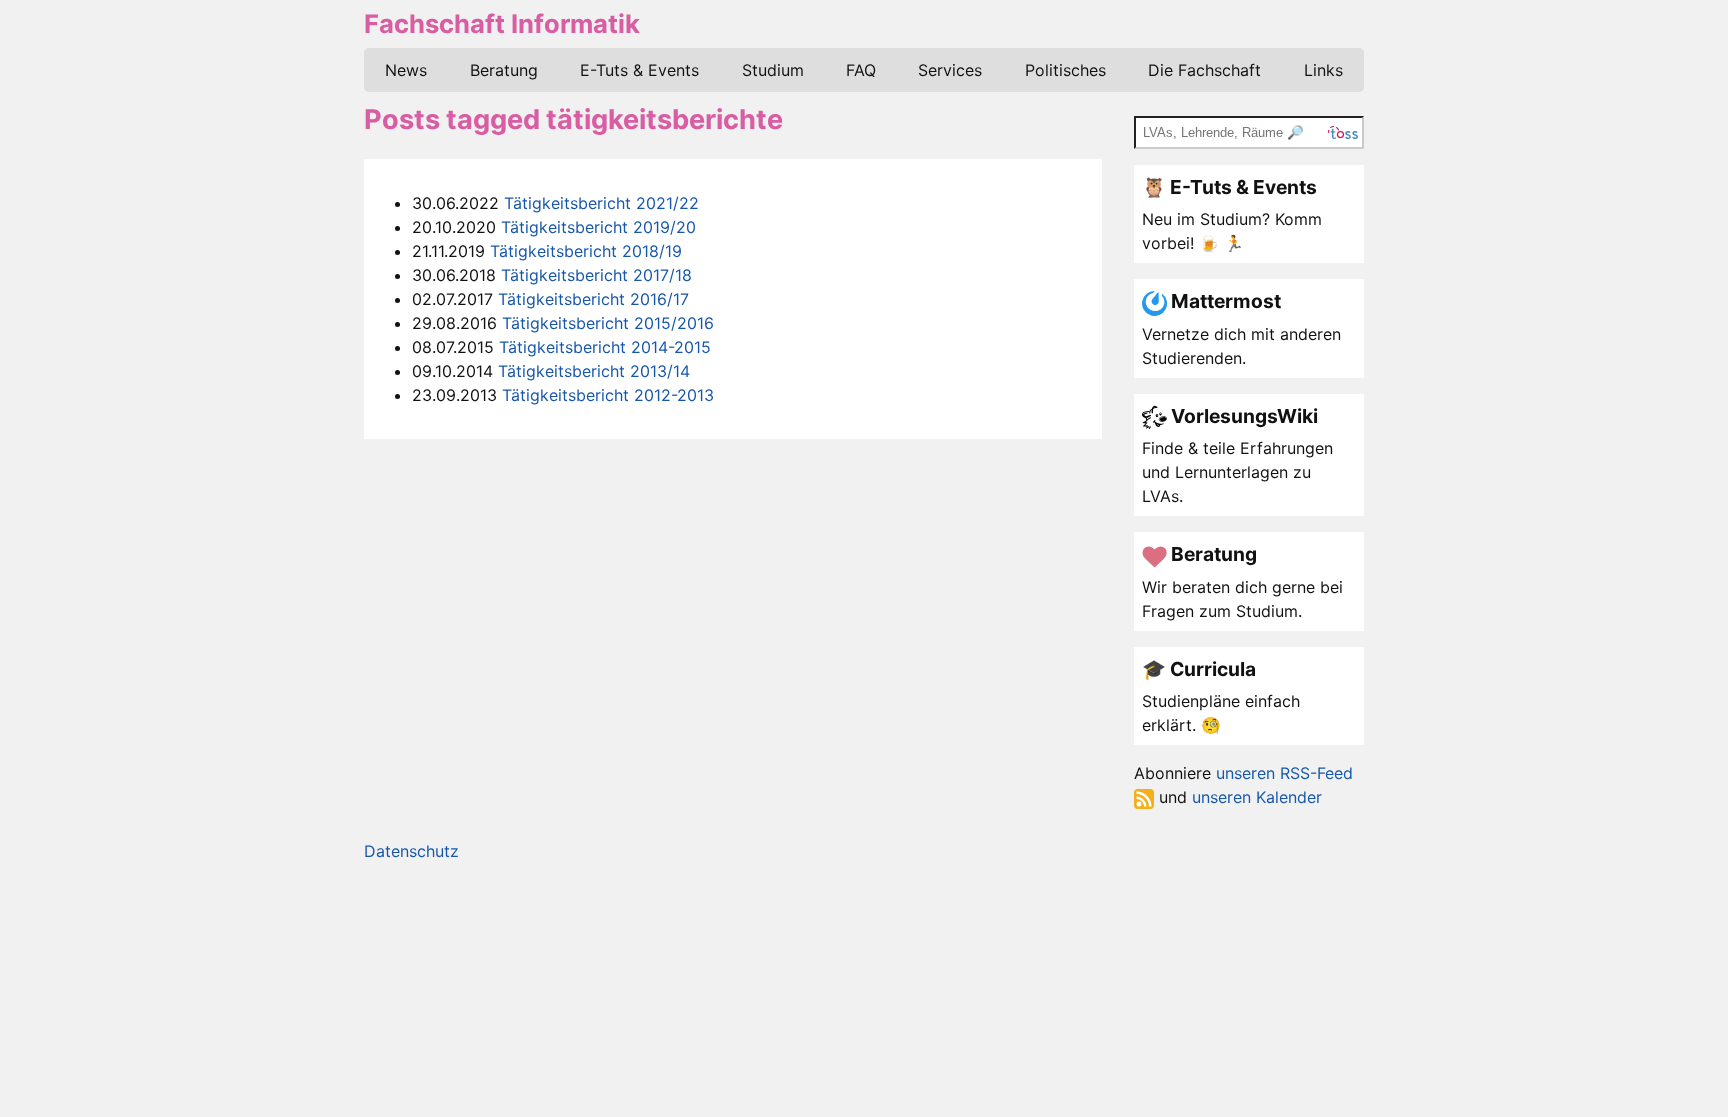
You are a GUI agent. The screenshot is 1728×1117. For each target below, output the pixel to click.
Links (1323, 70)
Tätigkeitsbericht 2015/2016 (608, 323)
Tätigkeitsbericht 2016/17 (593, 299)
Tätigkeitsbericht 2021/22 (601, 203)
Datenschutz (411, 851)
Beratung (504, 70)
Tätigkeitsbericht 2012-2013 (608, 395)
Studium (773, 70)
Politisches (1065, 70)
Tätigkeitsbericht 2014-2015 (605, 347)
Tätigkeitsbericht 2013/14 (594, 371)
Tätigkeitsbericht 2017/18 (596, 275)
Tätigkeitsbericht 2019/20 (598, 227)
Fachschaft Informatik (502, 23)
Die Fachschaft (1204, 70)
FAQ (861, 70)
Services (950, 70)
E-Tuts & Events (639, 70)
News (406, 70)
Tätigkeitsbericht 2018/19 (586, 251)
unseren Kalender (1257, 797)
